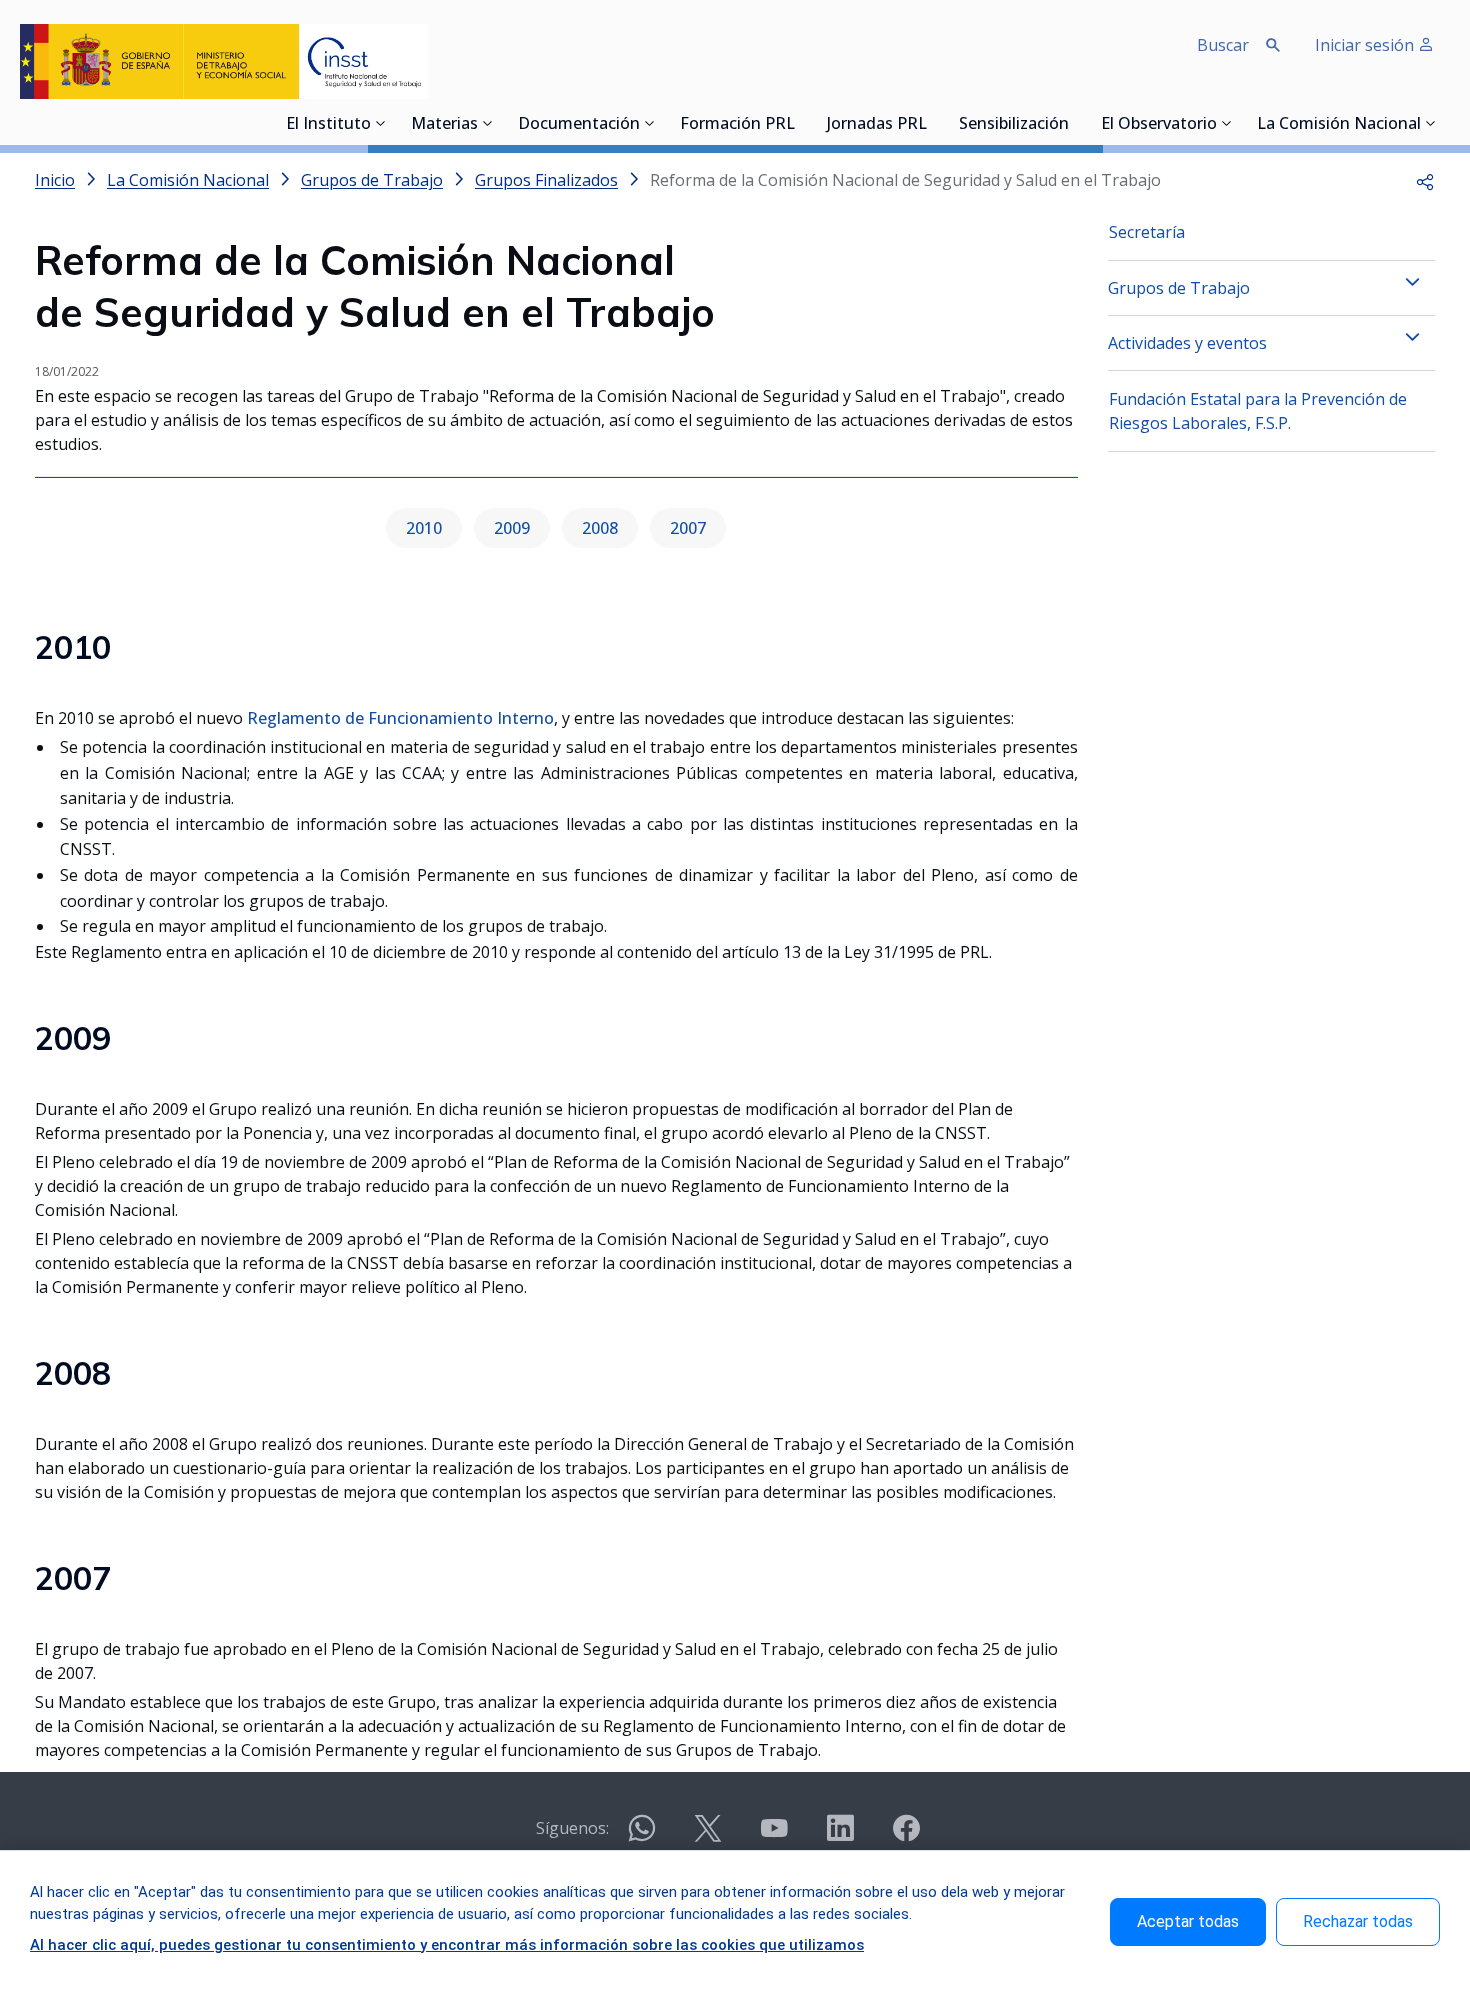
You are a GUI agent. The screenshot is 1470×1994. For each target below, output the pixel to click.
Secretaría (1147, 232)
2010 (424, 528)
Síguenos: (572, 1828)
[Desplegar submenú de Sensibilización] (1075, 123)
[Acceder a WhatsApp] (642, 1836)
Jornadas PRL (877, 125)
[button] (1425, 180)
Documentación (579, 125)
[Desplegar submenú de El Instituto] (381, 123)
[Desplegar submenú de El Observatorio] (1227, 123)
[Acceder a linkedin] (840, 1836)
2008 (600, 528)
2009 (512, 528)
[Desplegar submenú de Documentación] (650, 123)
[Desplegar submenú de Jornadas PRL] (933, 123)
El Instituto (328, 125)
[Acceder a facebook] (906, 1836)
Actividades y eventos (1187, 343)
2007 (688, 528)
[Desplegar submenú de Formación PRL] (801, 123)
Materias (444, 125)
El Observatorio (1159, 125)
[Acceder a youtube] (774, 1836)
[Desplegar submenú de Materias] (488, 123)
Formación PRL (737, 125)
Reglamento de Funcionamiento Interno (400, 718)
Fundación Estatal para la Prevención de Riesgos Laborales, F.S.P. (1258, 411)
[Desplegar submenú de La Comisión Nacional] (1431, 123)
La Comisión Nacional (1339, 125)
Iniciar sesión (1366, 45)
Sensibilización (1014, 125)
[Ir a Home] (224, 61)
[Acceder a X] (708, 1836)
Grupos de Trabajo (1179, 288)
